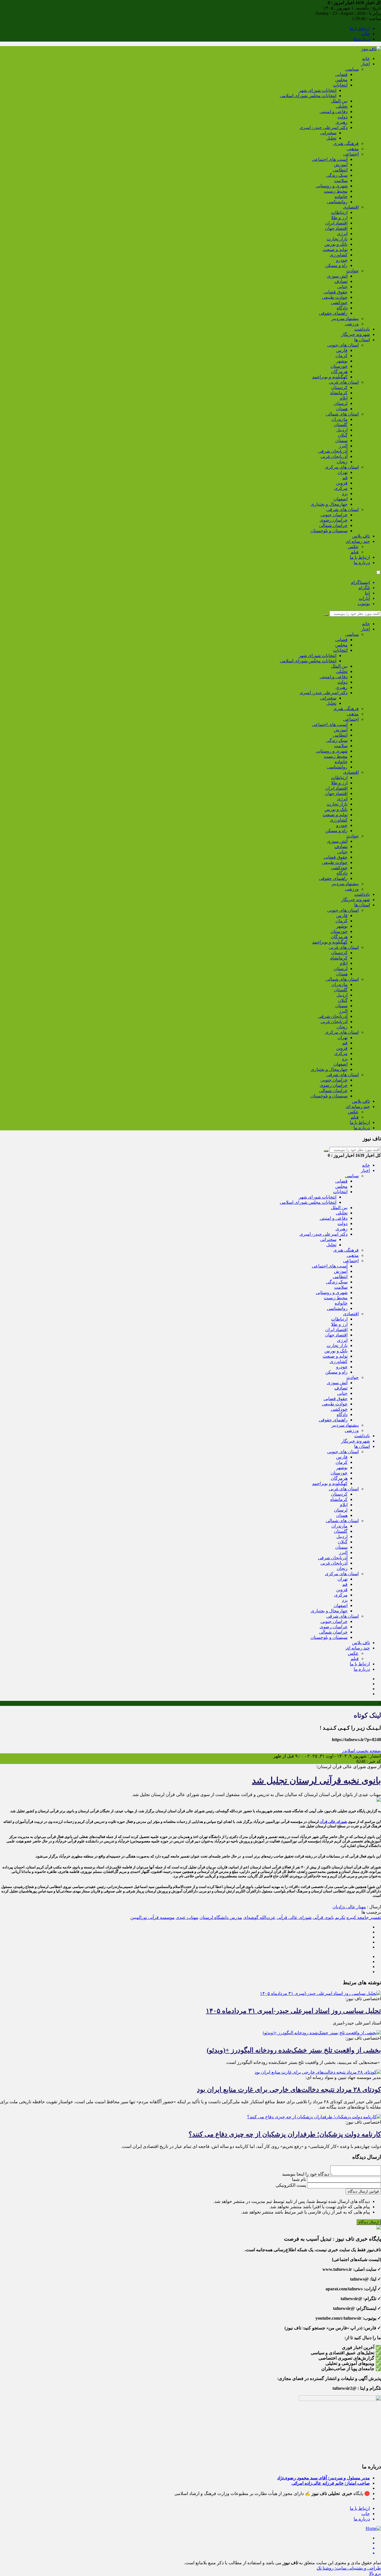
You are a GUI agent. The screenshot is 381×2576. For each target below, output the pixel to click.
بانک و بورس (336, 244)
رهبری (342, 122)
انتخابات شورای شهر (318, 90)
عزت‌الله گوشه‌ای (259, 1917)
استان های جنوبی (343, 345)
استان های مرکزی (342, 467)
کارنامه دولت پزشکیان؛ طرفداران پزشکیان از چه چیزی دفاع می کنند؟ (285, 2134)
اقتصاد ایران (336, 223)
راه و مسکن (336, 265)
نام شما (299, 2179)
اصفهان (341, 499)
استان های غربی (344, 382)
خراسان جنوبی (334, 515)
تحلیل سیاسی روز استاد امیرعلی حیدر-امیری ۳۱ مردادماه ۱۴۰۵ (293, 2011)
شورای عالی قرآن (333, 1822)
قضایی (341, 74)
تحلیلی (342, 106)
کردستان (339, 387)
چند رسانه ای (358, 541)
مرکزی (341, 488)
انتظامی (340, 170)
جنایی (342, 287)
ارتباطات (339, 212)
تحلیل (331, 138)
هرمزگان (339, 372)
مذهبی (353, 149)
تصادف (341, 281)
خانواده (341, 196)
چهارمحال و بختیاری (329, 504)
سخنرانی (328, 133)
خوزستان (339, 366)
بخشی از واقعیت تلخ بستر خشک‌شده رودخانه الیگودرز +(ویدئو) (294, 2050)
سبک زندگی (337, 175)
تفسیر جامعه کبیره (364, 1917)
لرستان (341, 403)
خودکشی (339, 303)
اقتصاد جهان (336, 228)
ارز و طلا (339, 218)
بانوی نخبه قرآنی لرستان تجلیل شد (316, 1780)
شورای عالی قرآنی (294, 1917)
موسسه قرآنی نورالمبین (152, 1917)
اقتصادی (351, 207)
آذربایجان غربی (334, 456)
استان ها (362, 340)
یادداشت (362, 329)
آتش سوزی (337, 276)
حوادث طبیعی (335, 297)
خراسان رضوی (334, 520)
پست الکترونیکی (291, 2185)
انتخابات (340, 85)
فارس (342, 350)
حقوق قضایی (336, 292)
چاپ (366, 34)
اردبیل (342, 430)
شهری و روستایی (332, 186)
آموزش (341, 165)
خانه (366, 59)
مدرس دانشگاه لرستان (221, 1917)
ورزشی (352, 324)
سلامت (341, 181)
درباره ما (362, 39)
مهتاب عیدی (187, 1917)
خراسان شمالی (333, 525)
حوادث (353, 271)
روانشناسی (337, 202)
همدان (342, 409)
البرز (343, 446)
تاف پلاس (361, 536)
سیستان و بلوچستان (329, 531)
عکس (353, 547)
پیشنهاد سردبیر (345, 318)
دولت (343, 117)
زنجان (342, 462)
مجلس (341, 80)
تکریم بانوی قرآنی (329, 1917)
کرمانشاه (339, 393)
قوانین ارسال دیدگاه (363, 2191)
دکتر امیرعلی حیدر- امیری (324, 127)
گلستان (341, 425)
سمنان (341, 441)
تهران (343, 472)
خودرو (342, 260)
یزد (345, 494)
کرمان (342, 356)
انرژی (342, 234)
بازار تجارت (337, 239)
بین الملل (339, 101)
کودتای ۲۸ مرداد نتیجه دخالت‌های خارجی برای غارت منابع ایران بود (289, 2090)
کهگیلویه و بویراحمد (330, 377)
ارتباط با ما (360, 28)
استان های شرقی (343, 509)
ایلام (344, 398)
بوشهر (342, 361)
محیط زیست (336, 191)
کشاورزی (339, 255)
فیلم (355, 552)
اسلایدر (349, 1751)
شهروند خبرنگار (355, 334)
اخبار (365, 64)
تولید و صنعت (335, 250)
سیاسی (352, 69)
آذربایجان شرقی (333, 451)
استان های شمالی (342, 414)
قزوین (342, 483)
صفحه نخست (368, 1751)
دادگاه (342, 308)
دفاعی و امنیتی (334, 112)
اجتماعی (351, 154)
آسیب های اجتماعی (330, 159)
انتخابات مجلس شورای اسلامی (308, 96)
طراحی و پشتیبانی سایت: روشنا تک (349, 2568)
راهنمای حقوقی (333, 313)
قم (345, 478)
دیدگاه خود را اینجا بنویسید (306, 2174)
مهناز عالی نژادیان (349, 1907)
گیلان (343, 435)
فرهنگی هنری (346, 143)
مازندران (339, 419)
